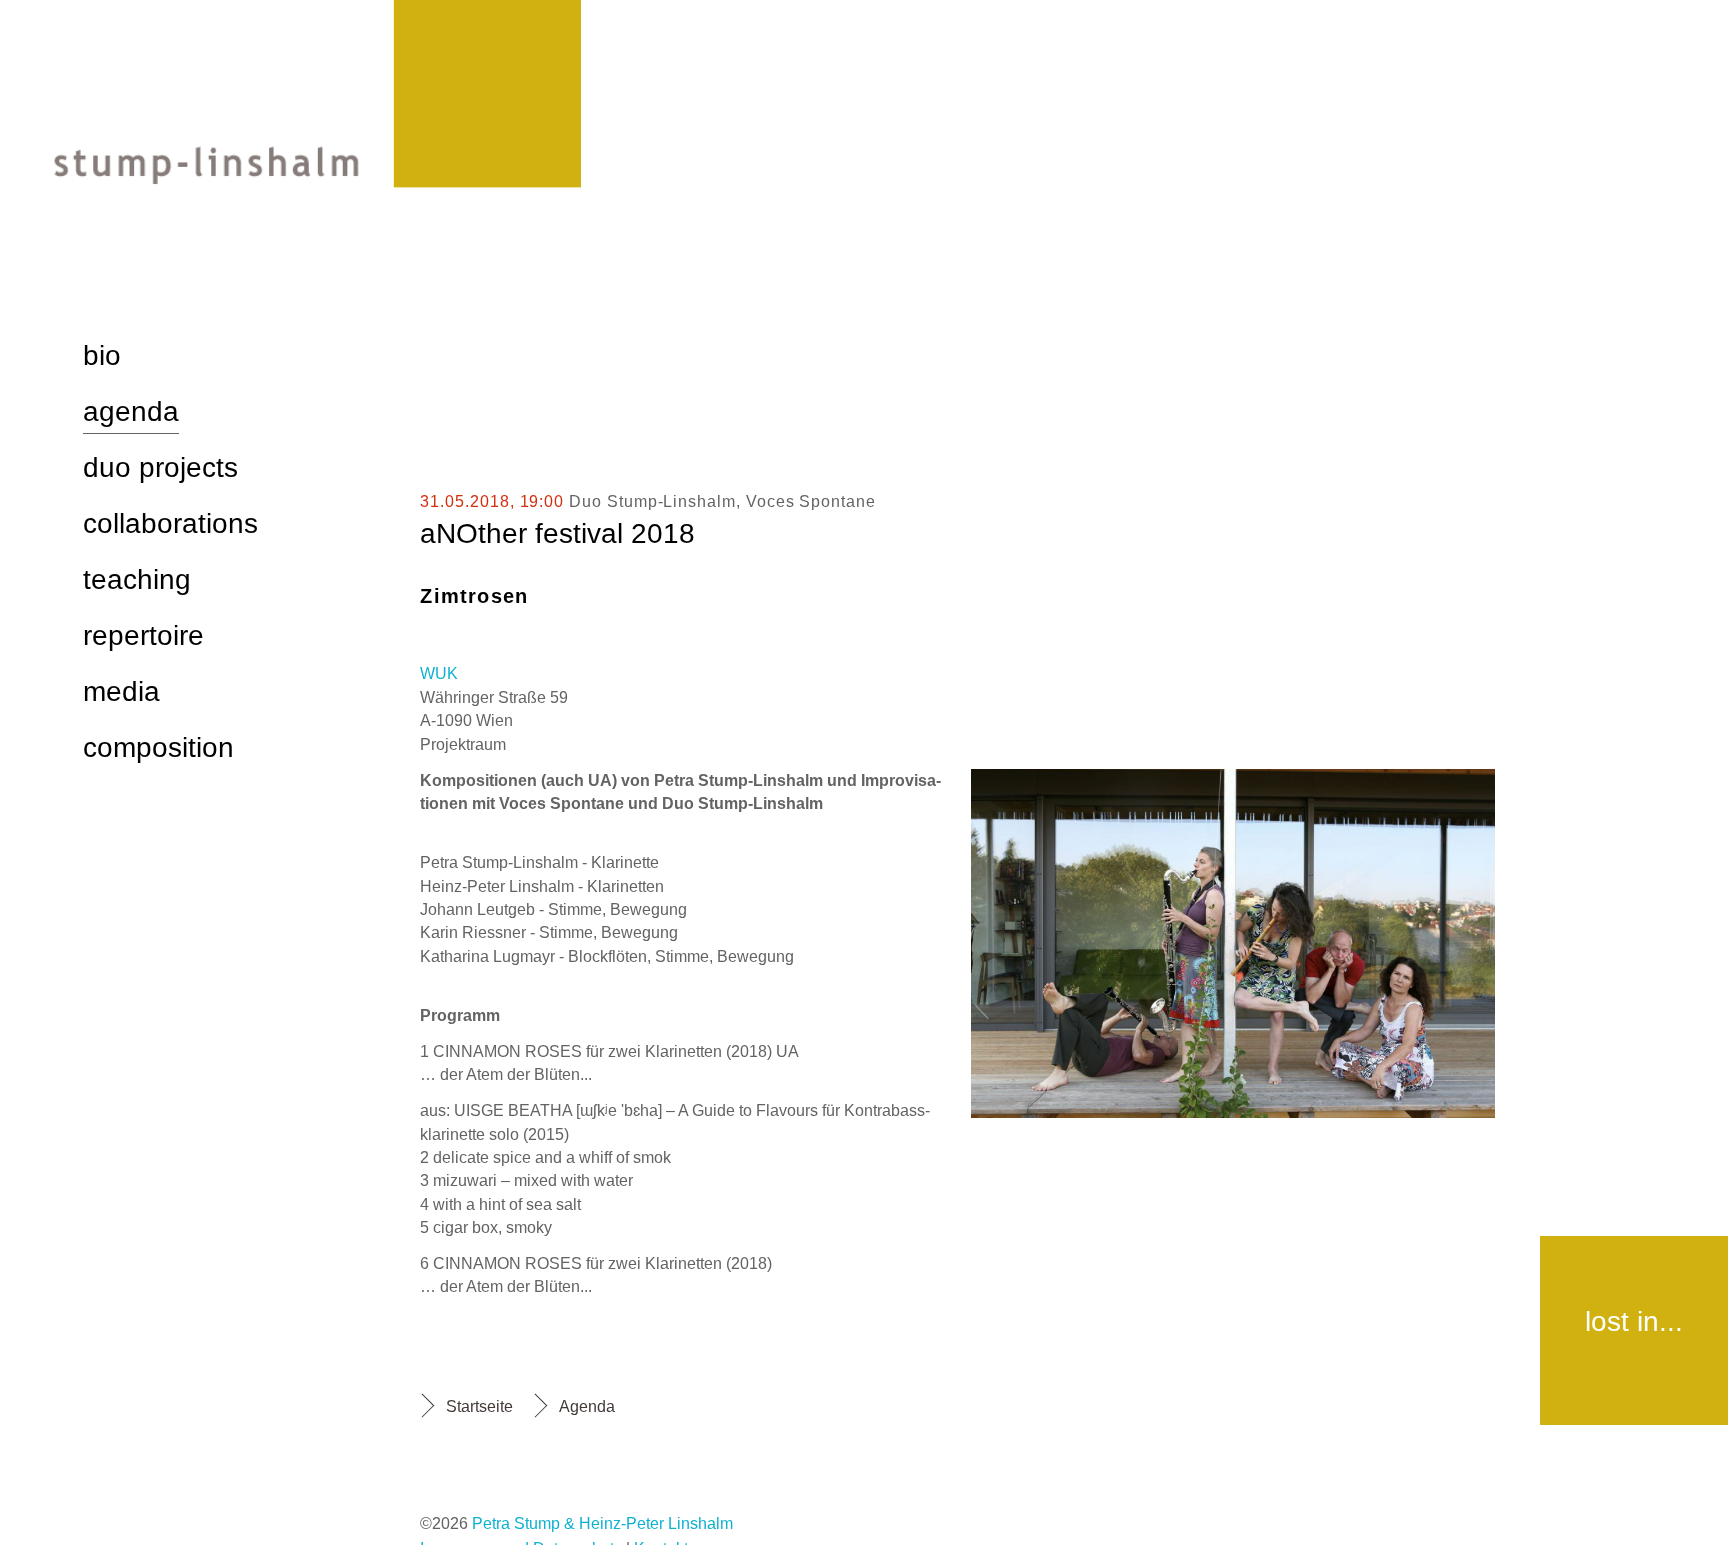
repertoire (143, 635)
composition (158, 747)
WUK (439, 673)
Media (121, 691)
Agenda (587, 1406)
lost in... (1634, 1321)
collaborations (170, 523)
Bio (102, 355)
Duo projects (160, 467)
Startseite (479, 1406)
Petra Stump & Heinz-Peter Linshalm (602, 1523)
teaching (137, 579)
